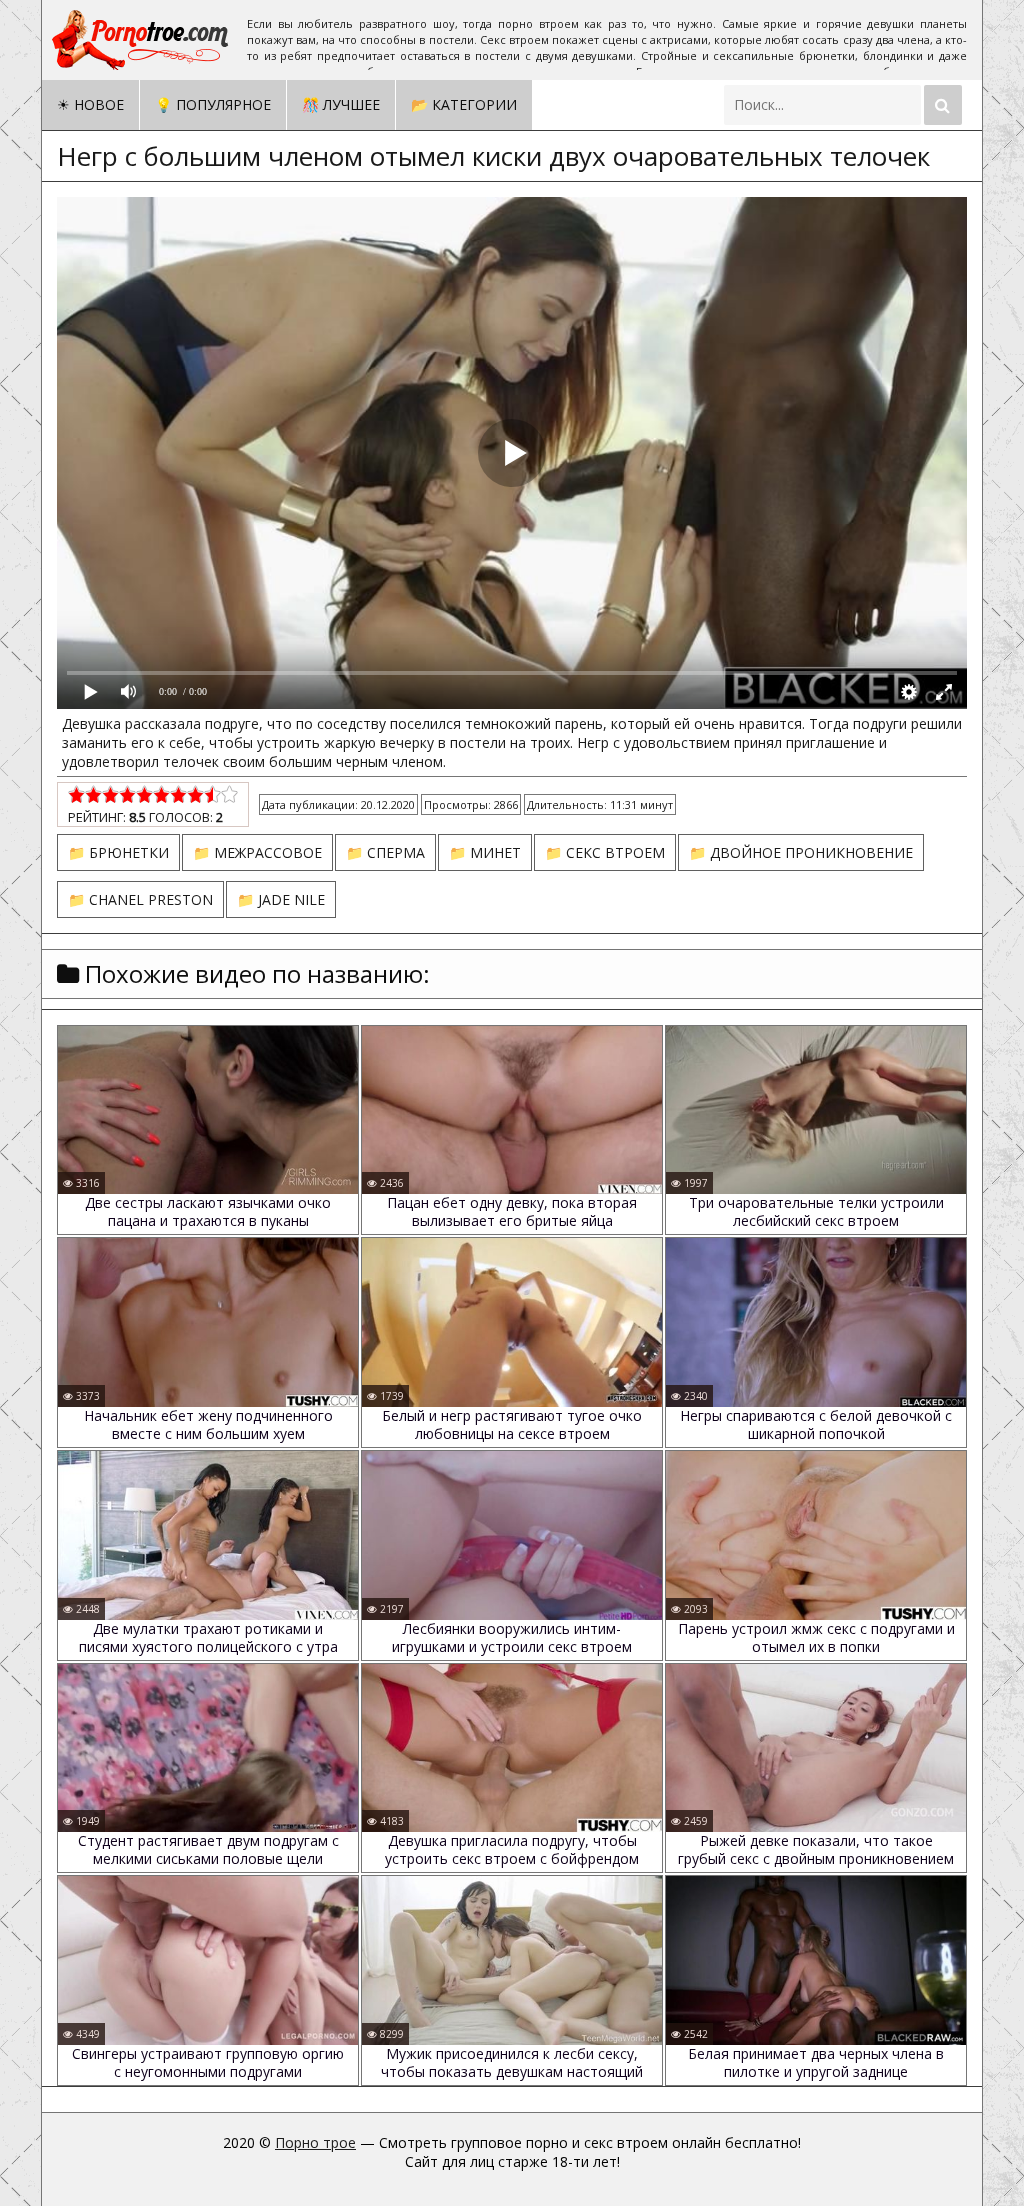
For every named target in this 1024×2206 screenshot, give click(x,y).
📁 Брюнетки (118, 852)
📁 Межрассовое (257, 852)
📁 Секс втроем (605, 852)
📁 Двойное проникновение (801, 852)
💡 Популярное (213, 104)
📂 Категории (464, 104)
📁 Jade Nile (281, 899)
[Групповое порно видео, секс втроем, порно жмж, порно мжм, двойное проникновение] (142, 40)
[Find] (943, 105)
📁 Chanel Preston (140, 899)
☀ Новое (90, 104)
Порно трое (315, 2142)
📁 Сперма (385, 852)
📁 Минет (485, 852)
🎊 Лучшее (341, 104)
